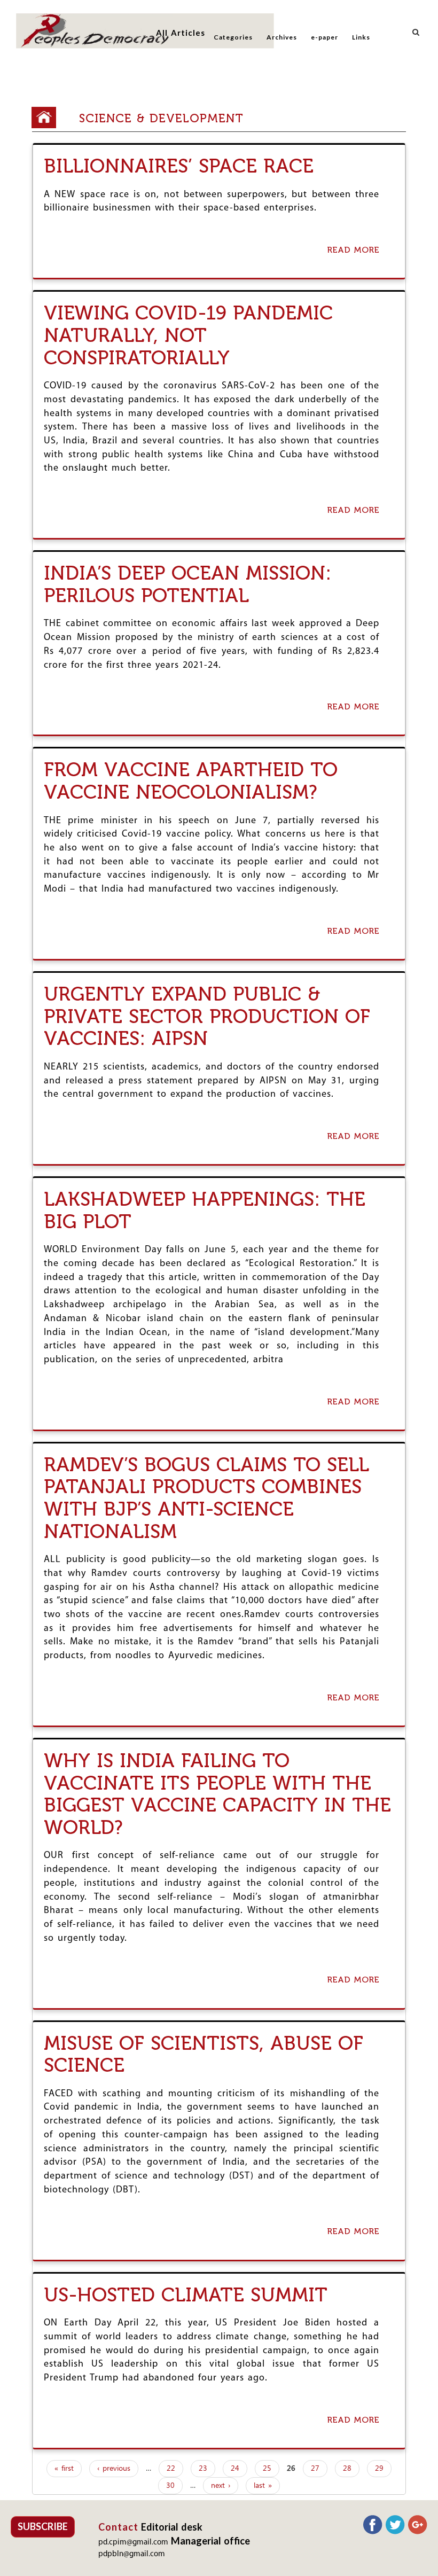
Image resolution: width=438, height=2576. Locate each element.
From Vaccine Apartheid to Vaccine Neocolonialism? (191, 781)
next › (221, 2486)
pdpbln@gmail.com (132, 2554)
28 (347, 2469)
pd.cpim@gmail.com (133, 2543)
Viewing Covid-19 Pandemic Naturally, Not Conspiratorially (188, 335)
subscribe (43, 2526)
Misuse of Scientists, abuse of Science (204, 2054)
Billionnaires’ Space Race (179, 166)
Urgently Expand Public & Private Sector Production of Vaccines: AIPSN (207, 1016)
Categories (233, 37)
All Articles (181, 33)
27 (315, 2469)
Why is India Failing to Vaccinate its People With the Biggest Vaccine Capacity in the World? (217, 1794)
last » (263, 2486)
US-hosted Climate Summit (186, 2295)
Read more (356, 251)
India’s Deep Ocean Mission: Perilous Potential (187, 584)
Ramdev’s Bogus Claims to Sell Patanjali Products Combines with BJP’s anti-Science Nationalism (206, 1498)
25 (267, 2469)
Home (48, 118)
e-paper (324, 37)
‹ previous (114, 2469)
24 (235, 2469)
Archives (282, 37)
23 (203, 2469)
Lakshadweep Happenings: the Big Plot (205, 1210)
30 (170, 2486)
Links (361, 37)
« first (64, 2469)
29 (379, 2469)
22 (171, 2469)
